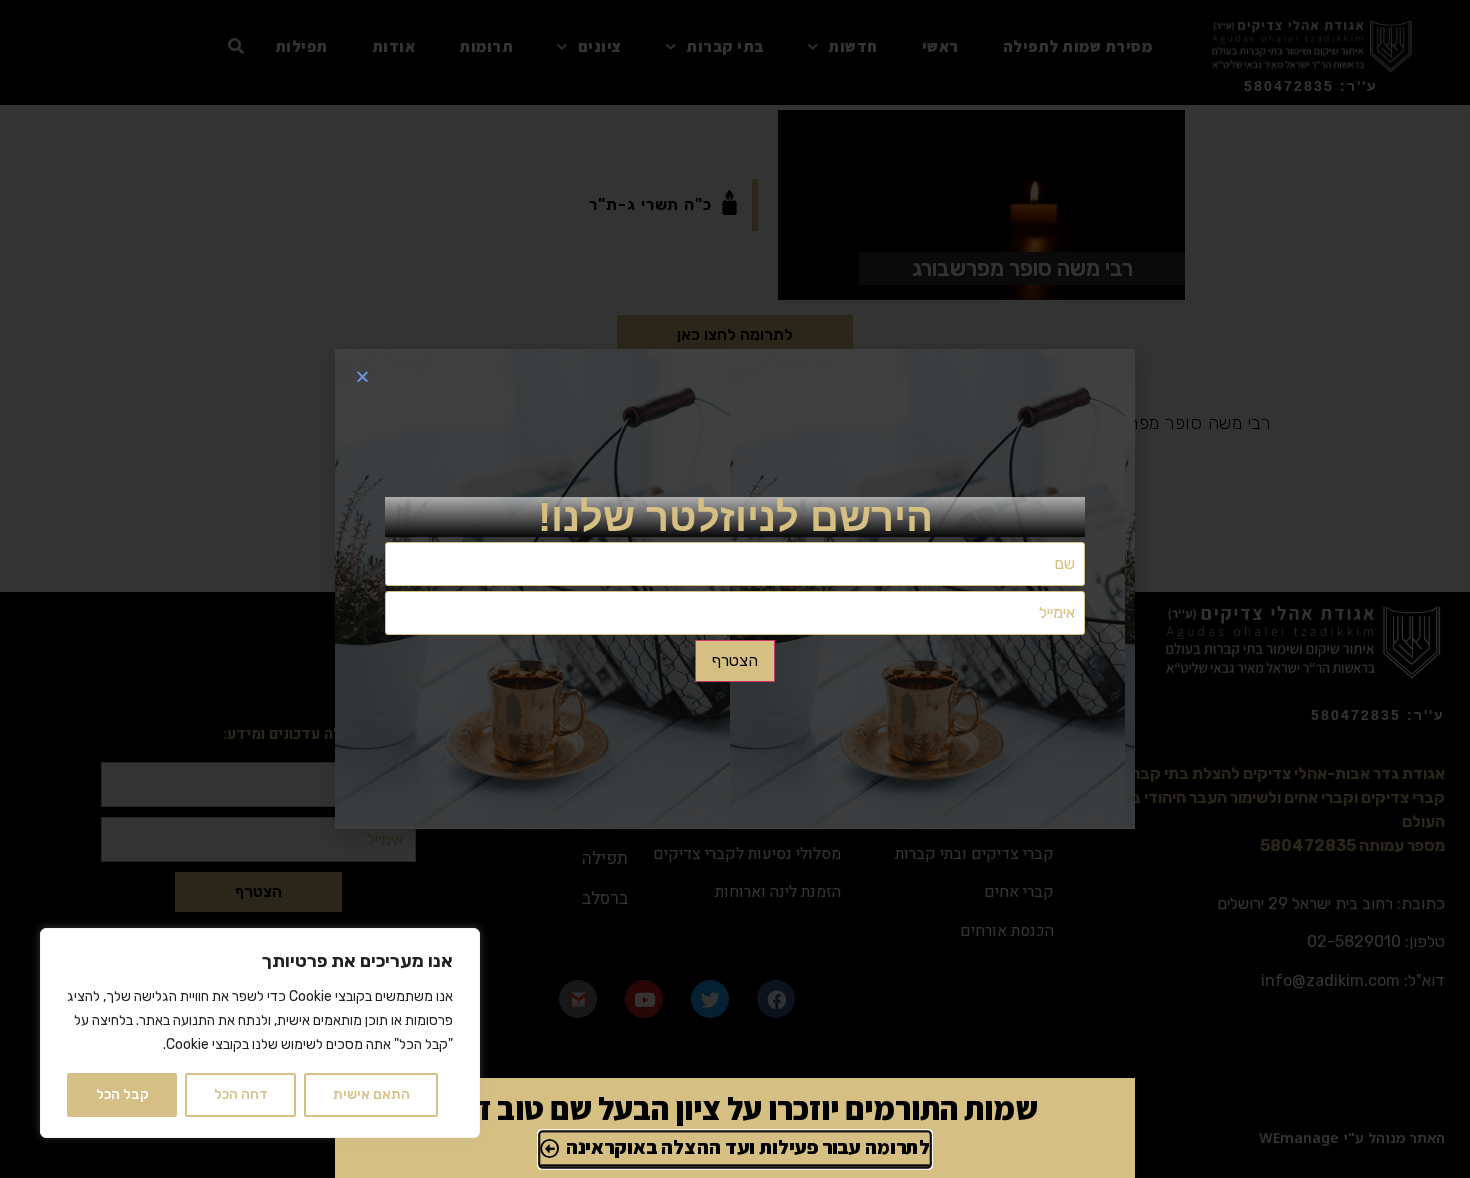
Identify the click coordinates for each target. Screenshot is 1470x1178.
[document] (735, 589)
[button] (362, 376)
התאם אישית (371, 1094)
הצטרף (735, 660)
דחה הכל (241, 1094)
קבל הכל (122, 1094)
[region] (260, 1033)
